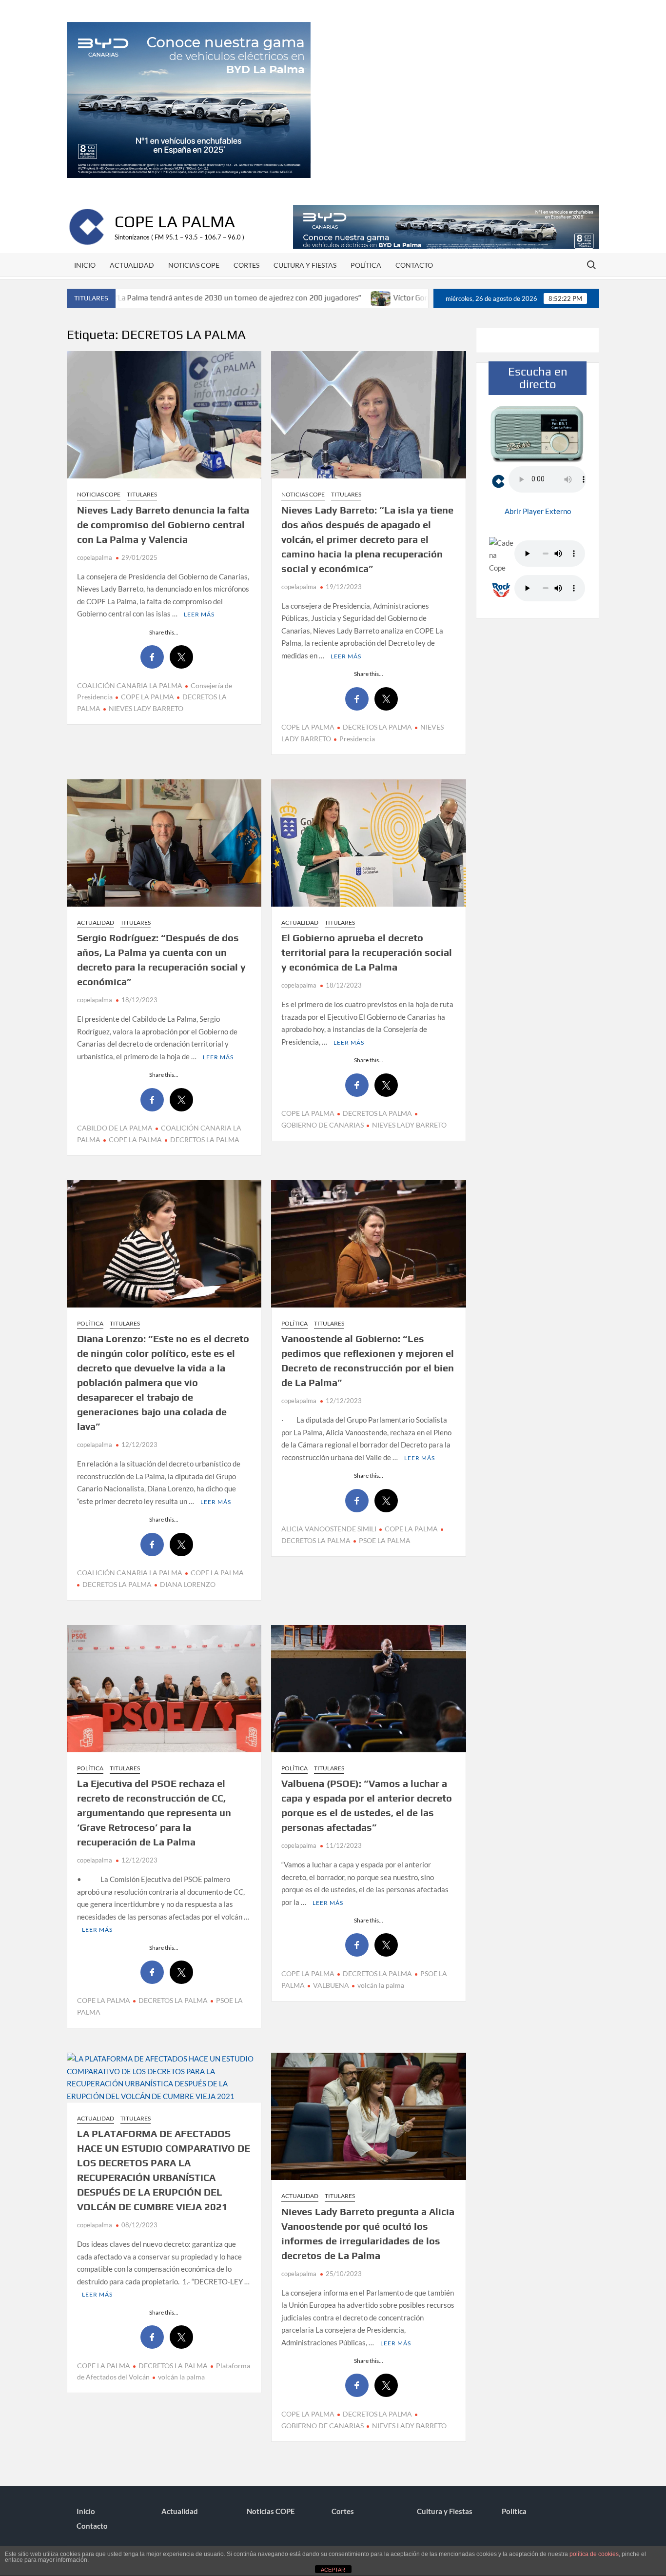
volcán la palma (381, 1985)
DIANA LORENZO (188, 1584)
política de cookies (594, 2554)
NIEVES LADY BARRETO (146, 708)
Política (366, 265)
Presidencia (357, 739)
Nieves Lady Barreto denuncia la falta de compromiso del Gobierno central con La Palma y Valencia (163, 525)
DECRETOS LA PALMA (377, 727)
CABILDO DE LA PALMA (115, 1128)
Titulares (142, 494)
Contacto (414, 265)
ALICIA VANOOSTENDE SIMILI (329, 1529)
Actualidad (132, 265)
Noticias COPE (194, 265)
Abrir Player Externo (538, 511)
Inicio (85, 265)
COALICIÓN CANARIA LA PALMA (130, 685)
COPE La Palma (175, 221)
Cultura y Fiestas (305, 265)
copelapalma (95, 557)
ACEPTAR (333, 2570)
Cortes (246, 265)
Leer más (199, 614)
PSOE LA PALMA (385, 1540)
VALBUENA (331, 1985)
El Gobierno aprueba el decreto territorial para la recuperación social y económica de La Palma (367, 952)
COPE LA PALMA (147, 697)
